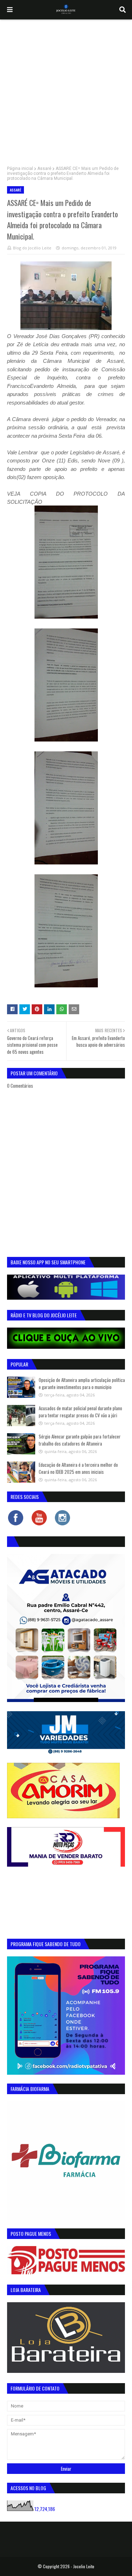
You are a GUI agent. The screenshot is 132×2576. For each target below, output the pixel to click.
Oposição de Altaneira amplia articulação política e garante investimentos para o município (82, 1383)
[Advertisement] (66, 89)
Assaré (44, 169)
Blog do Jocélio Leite (32, 248)
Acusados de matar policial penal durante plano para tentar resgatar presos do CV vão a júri (80, 1412)
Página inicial (20, 169)
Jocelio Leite (84, 2566)
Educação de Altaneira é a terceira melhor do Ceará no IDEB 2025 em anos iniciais (78, 1468)
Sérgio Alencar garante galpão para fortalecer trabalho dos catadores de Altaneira (80, 1440)
